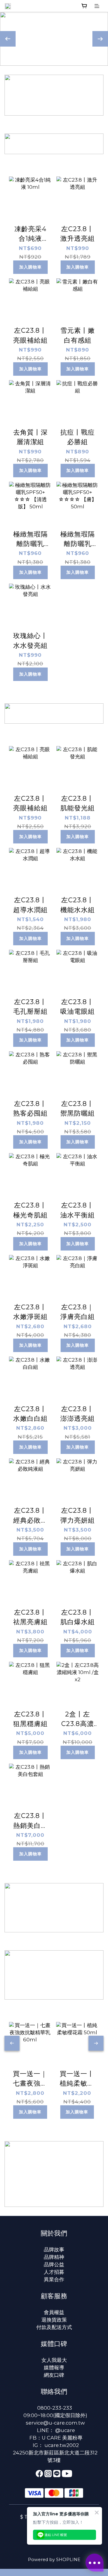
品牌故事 (54, 2250)
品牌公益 (54, 2264)
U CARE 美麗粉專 (62, 2438)
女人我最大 (54, 2360)
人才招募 (54, 2272)
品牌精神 (54, 2257)
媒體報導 (54, 2368)
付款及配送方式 (54, 2327)
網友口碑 (54, 2375)
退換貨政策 (54, 2320)
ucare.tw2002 (62, 2445)
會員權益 (54, 2312)
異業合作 (54, 2279)
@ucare (65, 2430)
